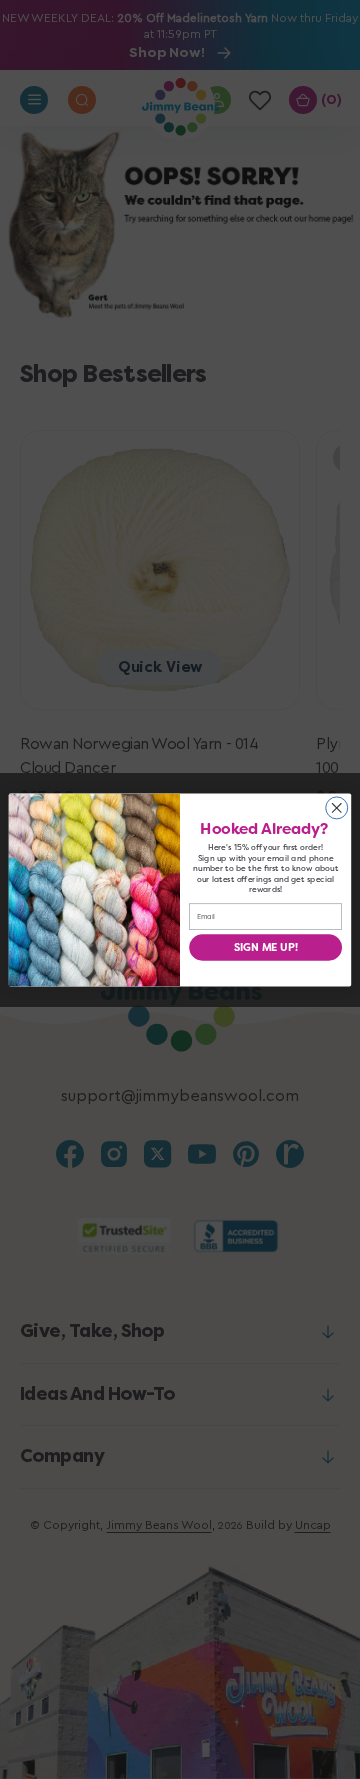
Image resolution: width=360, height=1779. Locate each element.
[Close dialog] (337, 807)
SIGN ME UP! (266, 947)
